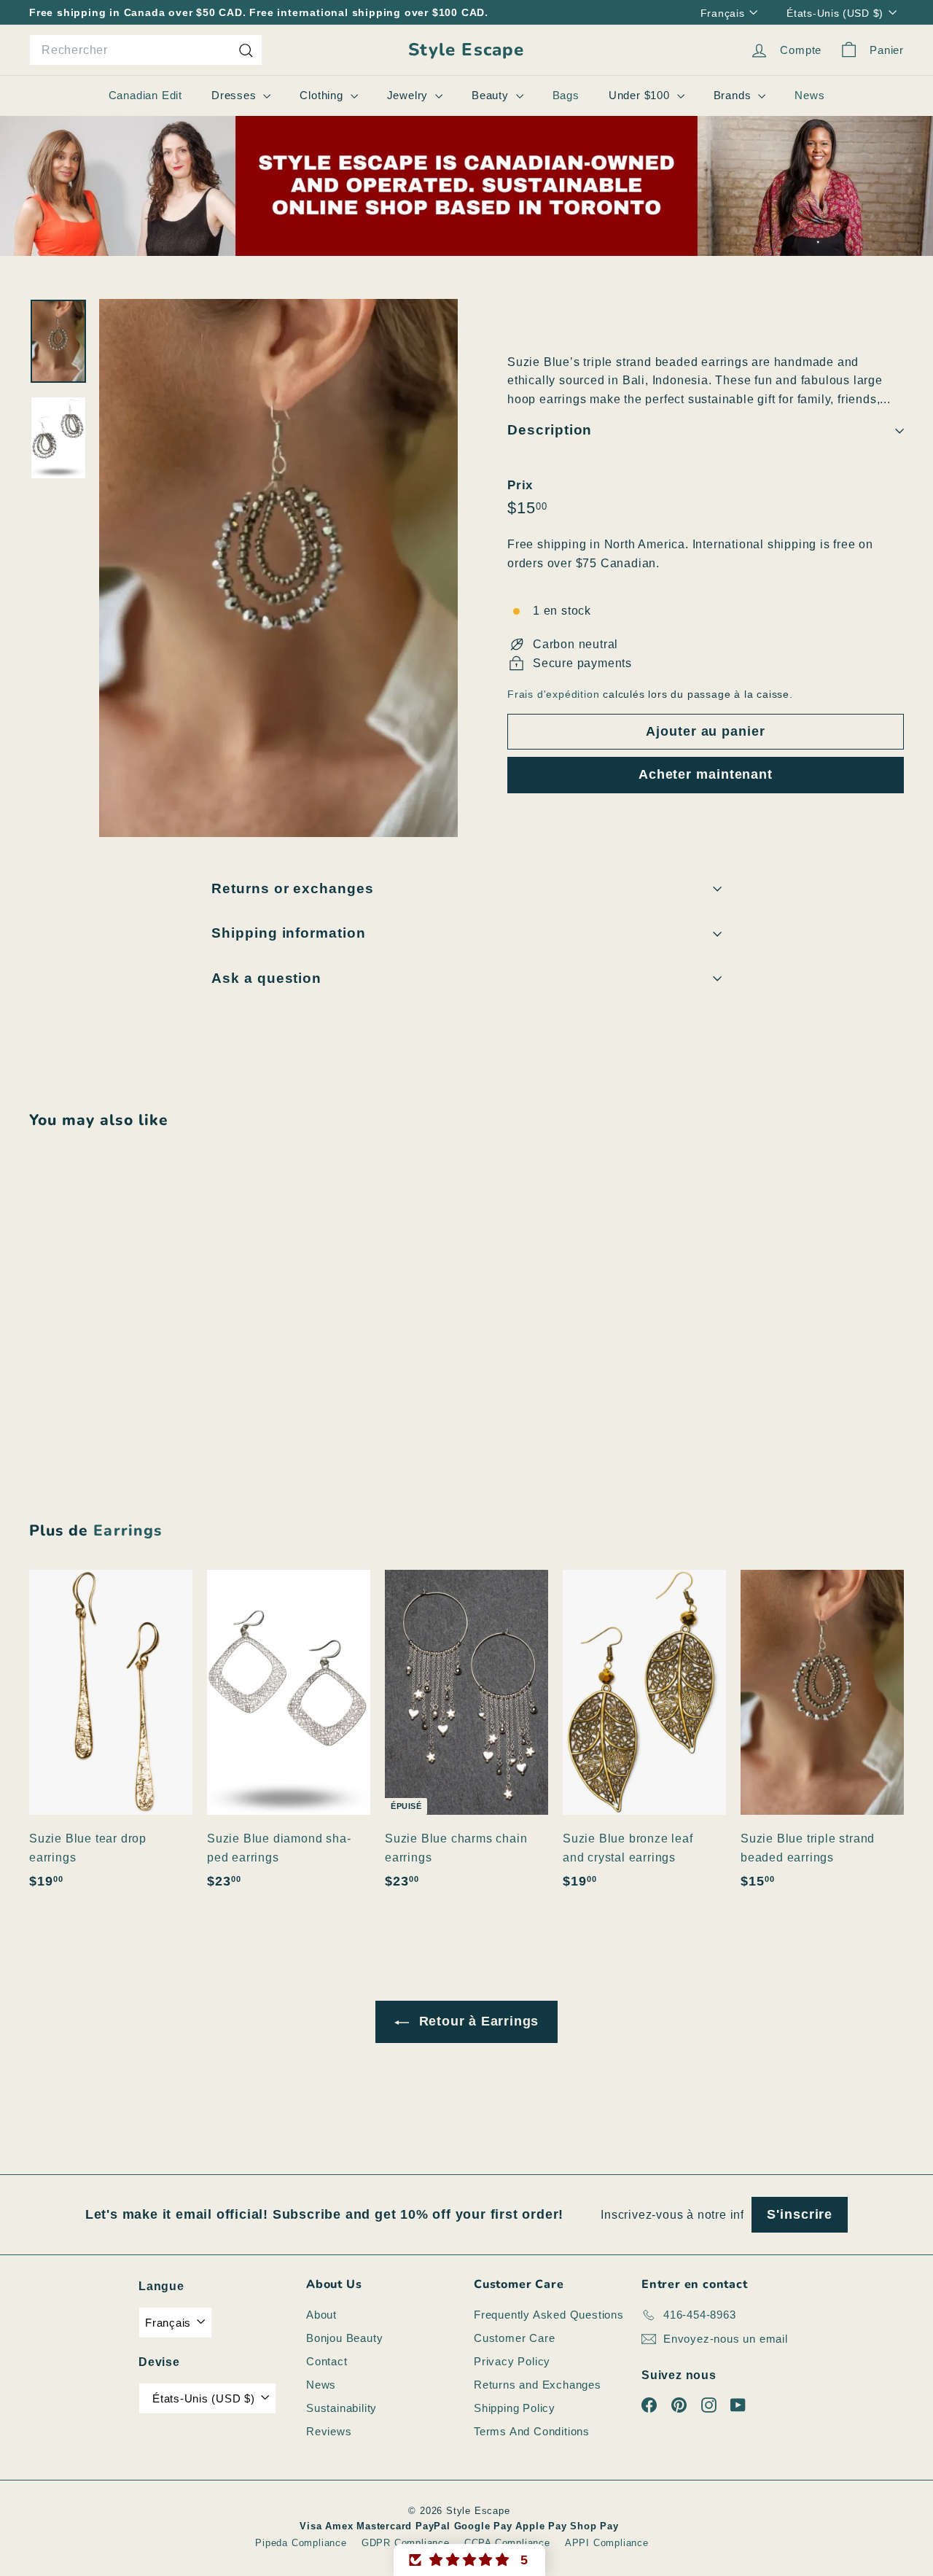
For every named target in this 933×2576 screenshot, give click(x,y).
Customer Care (514, 2338)
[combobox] (146, 50)
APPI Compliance (607, 2543)
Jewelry (409, 95)
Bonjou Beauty (344, 2338)
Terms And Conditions (532, 2431)
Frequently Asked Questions (549, 2315)
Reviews (329, 2431)
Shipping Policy (515, 2408)
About (321, 2315)
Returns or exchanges (293, 888)
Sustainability (341, 2408)
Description (550, 431)
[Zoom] (278, 568)
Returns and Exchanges (538, 2385)
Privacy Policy (512, 2361)
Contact (327, 2361)
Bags (566, 95)
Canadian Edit (145, 95)
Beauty (492, 95)
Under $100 (641, 95)
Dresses (235, 95)
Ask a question (266, 978)
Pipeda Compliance (301, 2543)
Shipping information (289, 933)
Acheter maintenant (706, 775)
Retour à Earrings (477, 2021)
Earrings (127, 1530)
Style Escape (466, 50)
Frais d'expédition (553, 695)
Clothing (323, 95)
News (809, 95)
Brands (734, 95)
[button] (469, 2560)
